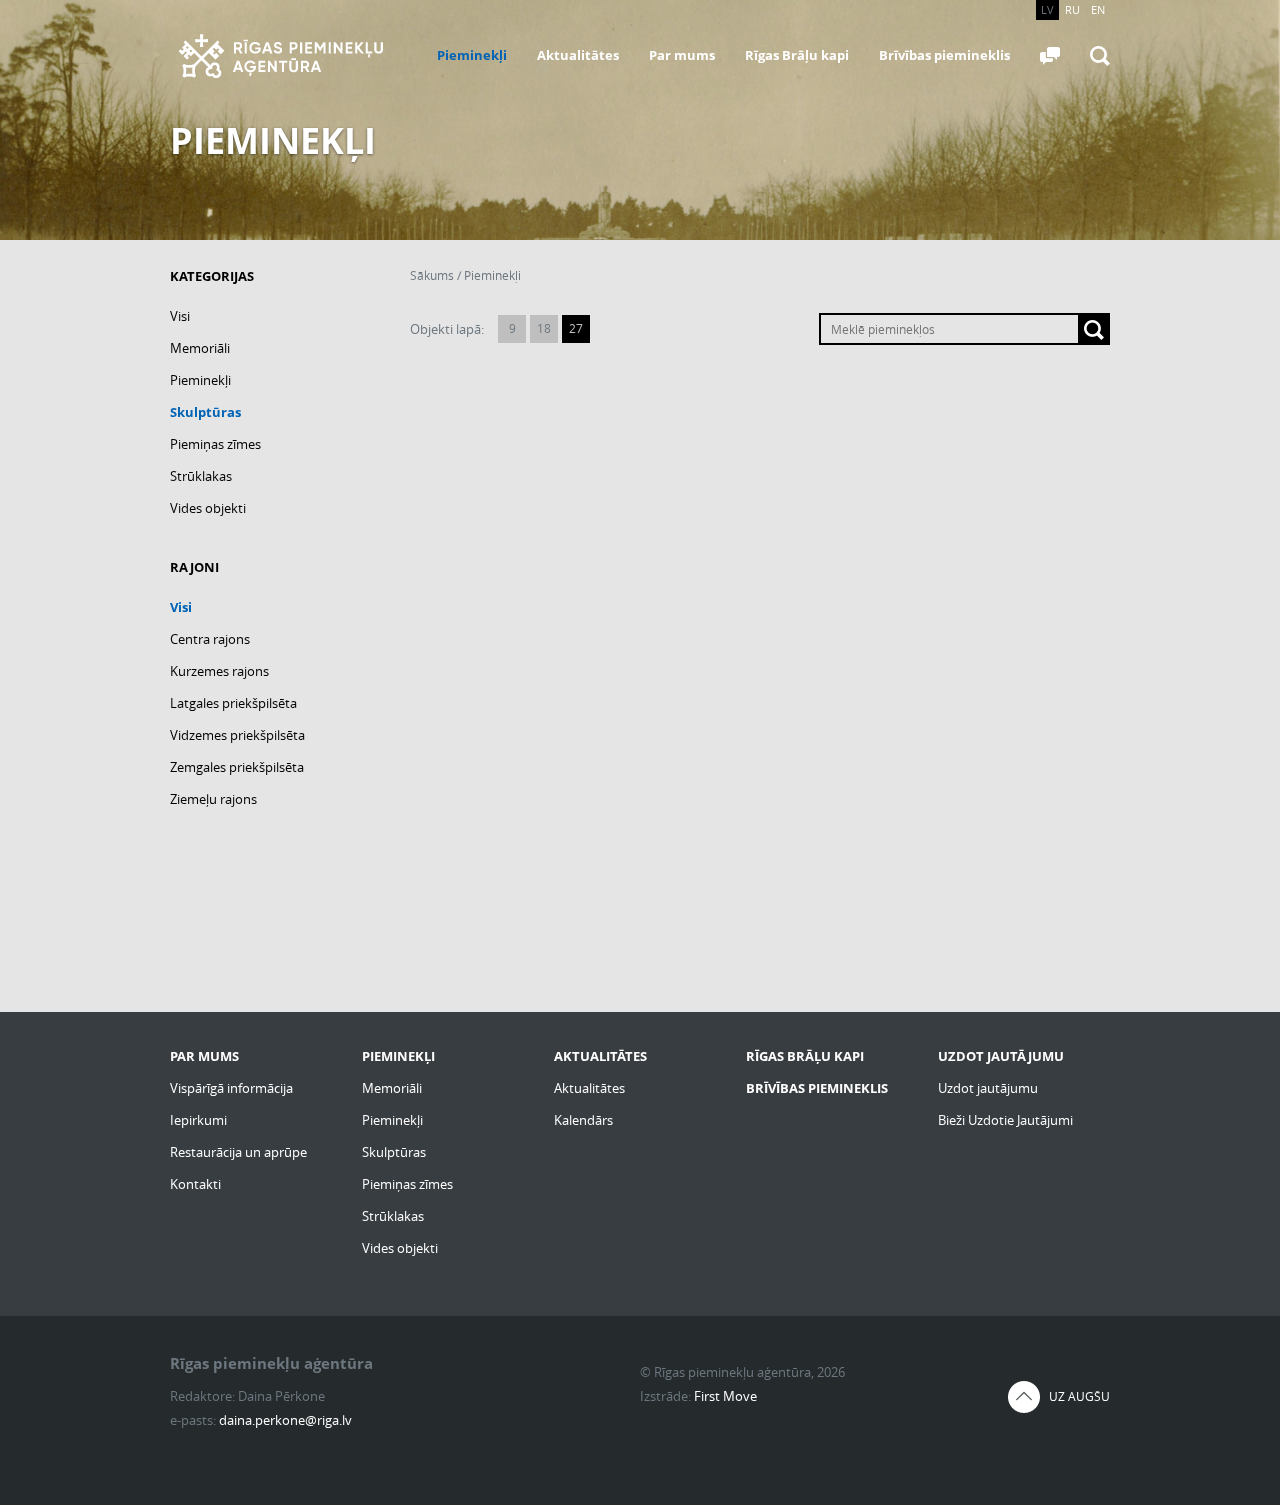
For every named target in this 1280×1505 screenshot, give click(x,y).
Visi (180, 316)
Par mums (682, 55)
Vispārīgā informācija (231, 1088)
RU (1072, 9)
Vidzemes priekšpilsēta (237, 735)
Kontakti (195, 1184)
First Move (725, 1396)
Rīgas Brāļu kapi (797, 55)
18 (544, 328)
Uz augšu (1079, 1396)
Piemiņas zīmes (215, 444)
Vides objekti (208, 508)
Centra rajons (210, 639)
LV (1047, 9)
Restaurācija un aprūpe (238, 1152)
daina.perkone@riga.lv (285, 1420)
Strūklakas (201, 476)
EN (1098, 9)
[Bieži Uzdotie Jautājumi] (1050, 56)
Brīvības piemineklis (944, 55)
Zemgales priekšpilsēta (237, 767)
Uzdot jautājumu (988, 1088)
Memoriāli (200, 348)
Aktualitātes (578, 55)
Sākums (432, 275)
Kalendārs (583, 1120)
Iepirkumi (198, 1120)
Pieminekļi (472, 55)
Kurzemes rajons (219, 671)
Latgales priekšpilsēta (233, 703)
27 (576, 328)
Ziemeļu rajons (213, 799)
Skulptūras (205, 412)
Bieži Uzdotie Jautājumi (1005, 1120)
